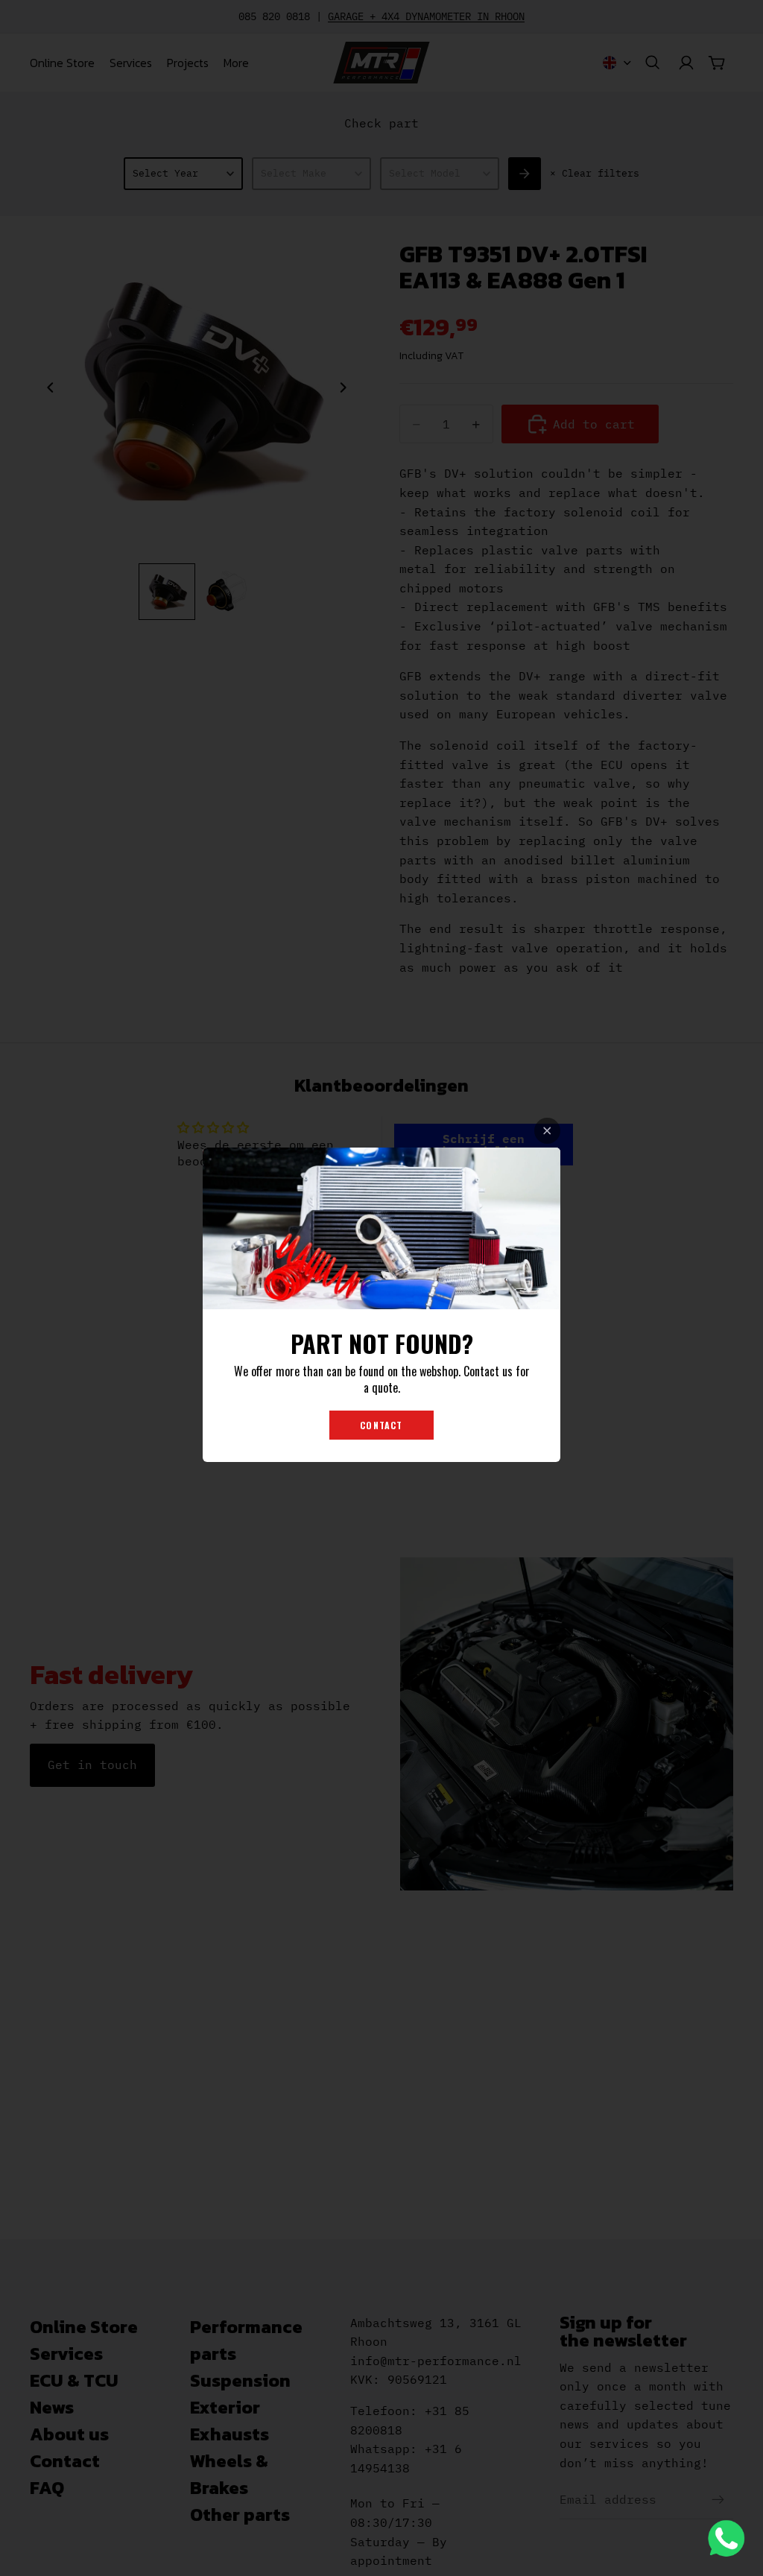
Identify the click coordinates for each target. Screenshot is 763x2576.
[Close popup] (547, 1131)
